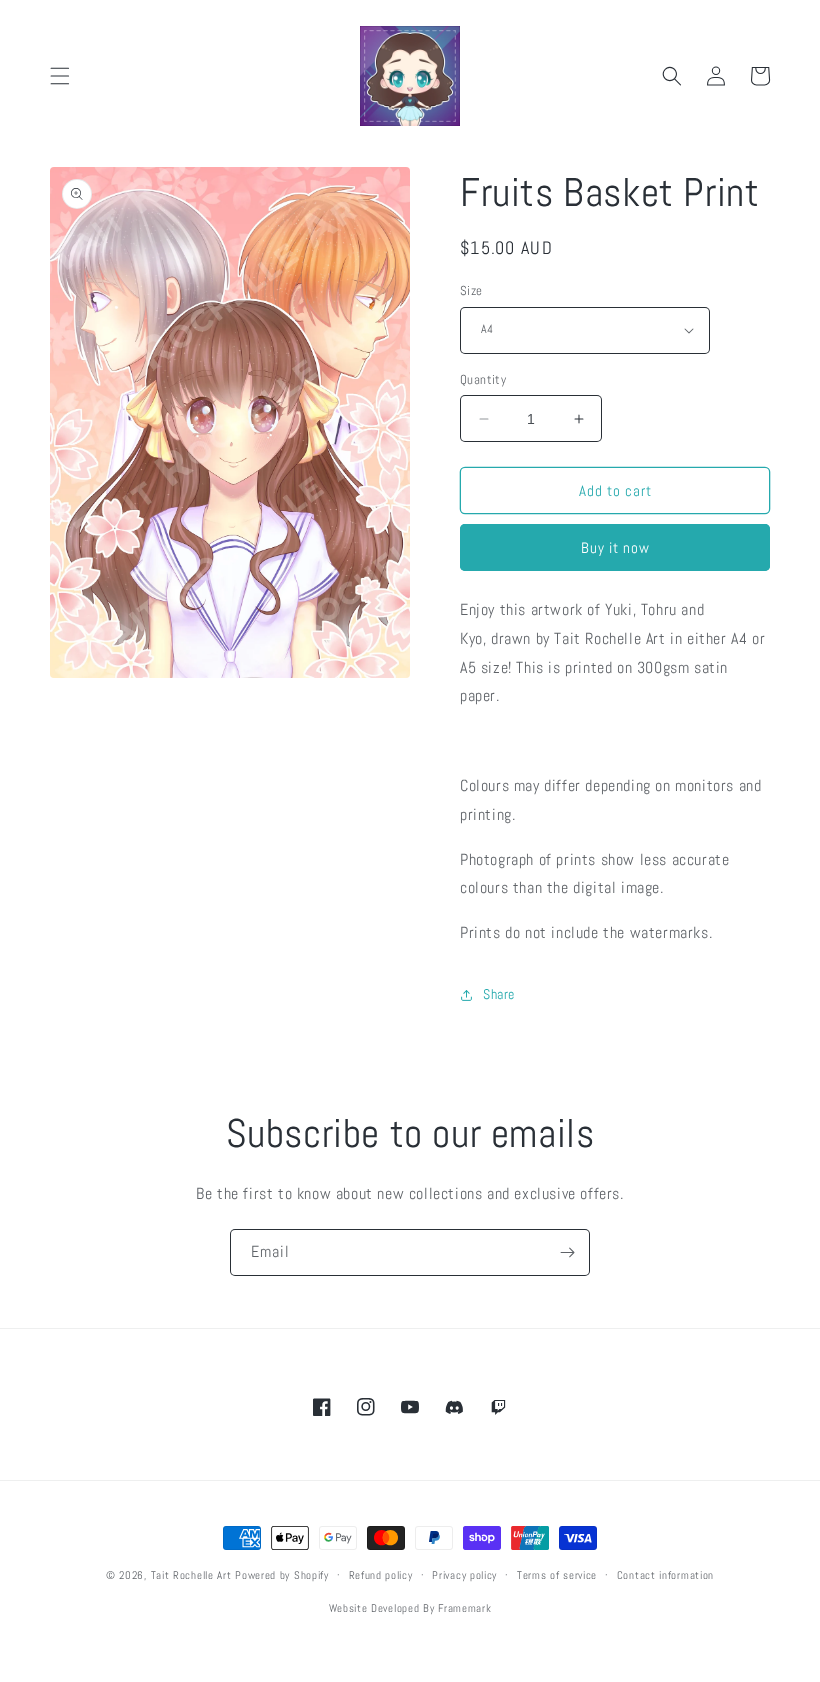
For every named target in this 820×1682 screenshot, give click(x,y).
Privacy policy (464, 1575)
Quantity (483, 379)
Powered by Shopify (282, 1575)
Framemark (464, 1608)
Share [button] (499, 994)
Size (471, 290)
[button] (60, 76)
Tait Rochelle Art (191, 1575)
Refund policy (381, 1575)
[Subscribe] (567, 1252)
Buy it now (615, 547)
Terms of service (557, 1575)
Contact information (665, 1575)
